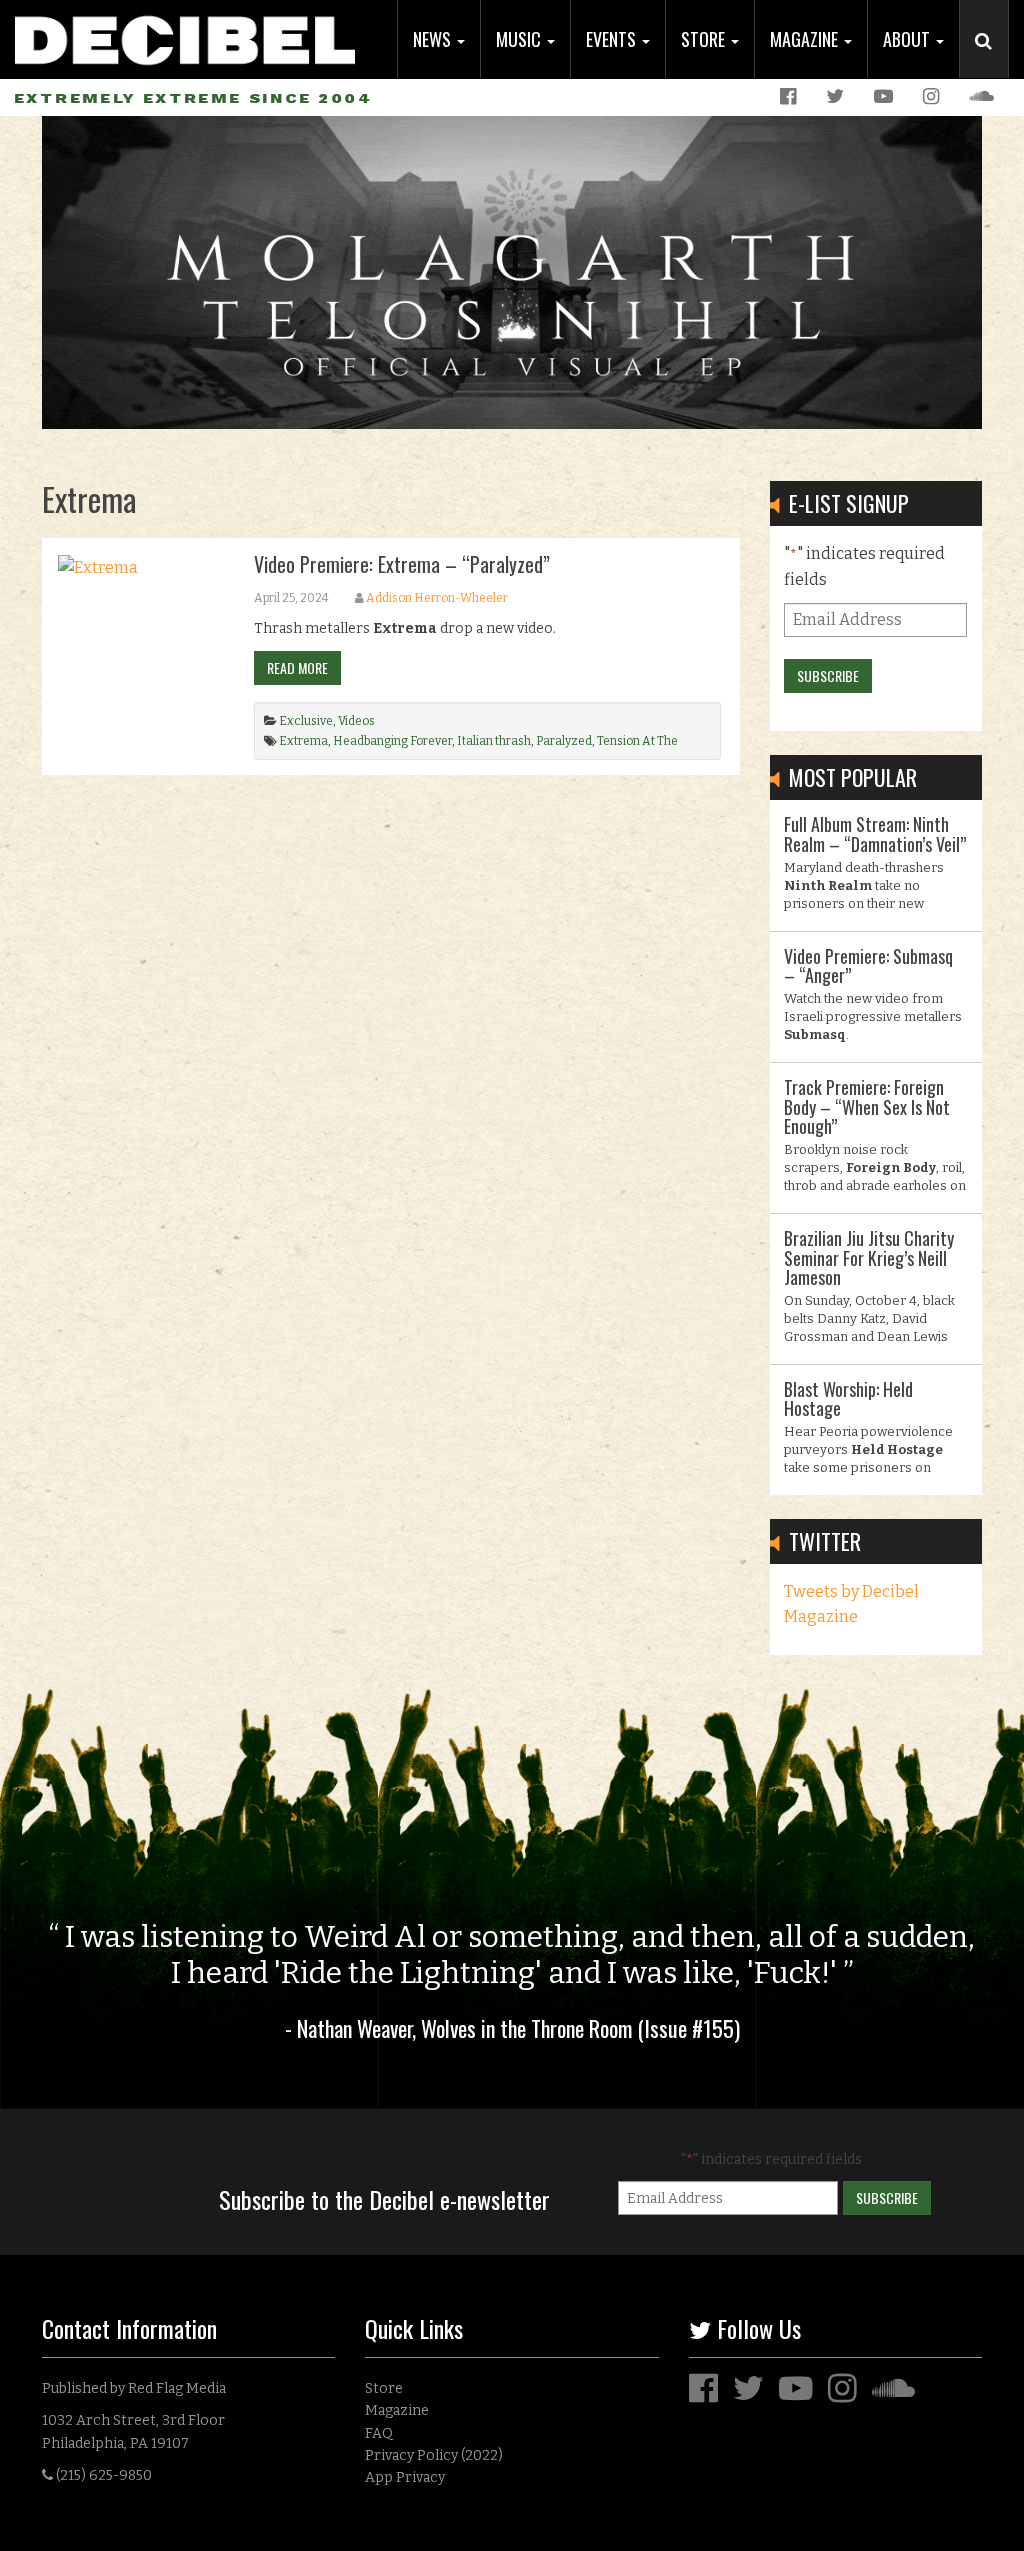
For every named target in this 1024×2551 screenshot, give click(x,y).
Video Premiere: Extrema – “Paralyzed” (402, 564)
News (434, 39)
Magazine (806, 39)
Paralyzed (564, 741)
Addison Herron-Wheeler (437, 598)
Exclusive (306, 721)
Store (705, 39)
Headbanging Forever (392, 741)
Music (520, 39)
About (908, 39)
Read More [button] (297, 667)
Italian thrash (494, 741)
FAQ (379, 2433)
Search (992, 61)
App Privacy (405, 2477)
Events (613, 39)
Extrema (303, 741)
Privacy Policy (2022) (434, 2455)
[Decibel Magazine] (185, 32)
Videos (356, 721)
